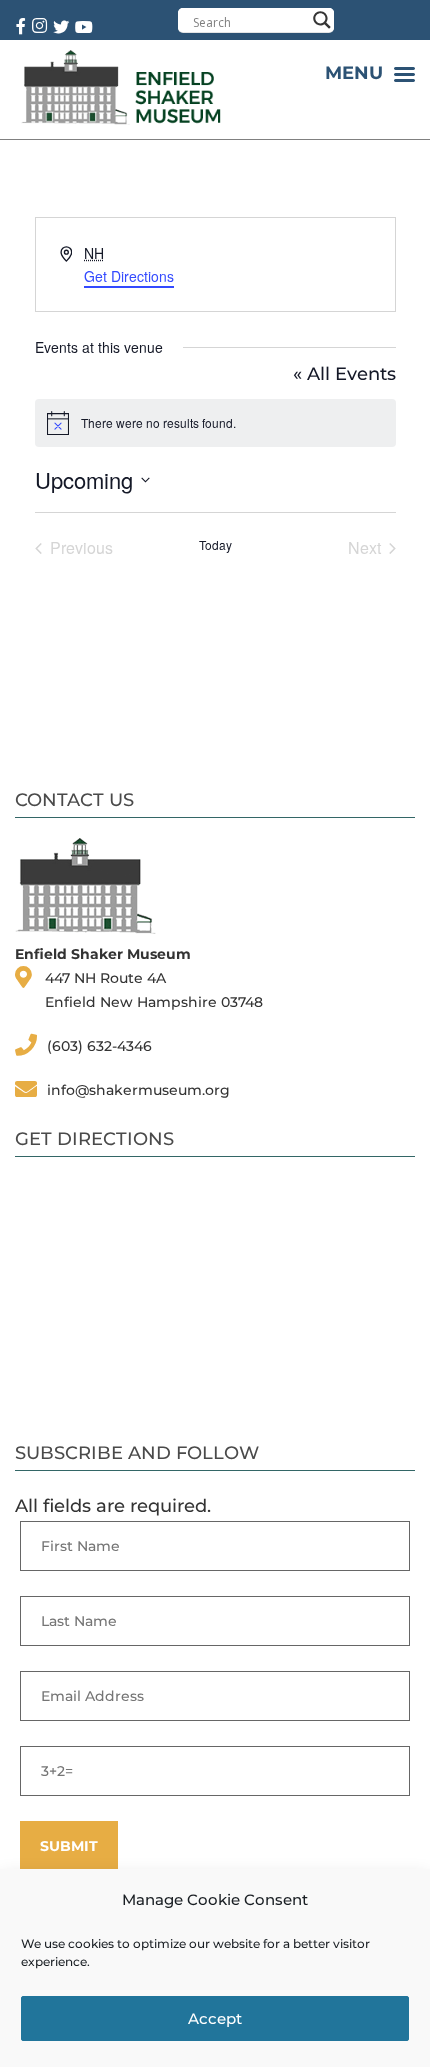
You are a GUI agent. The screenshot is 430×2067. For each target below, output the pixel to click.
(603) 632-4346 (99, 1046)
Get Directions (129, 276)
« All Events (344, 374)
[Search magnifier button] (322, 20)
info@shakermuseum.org (138, 1090)
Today (215, 545)
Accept (215, 2018)
